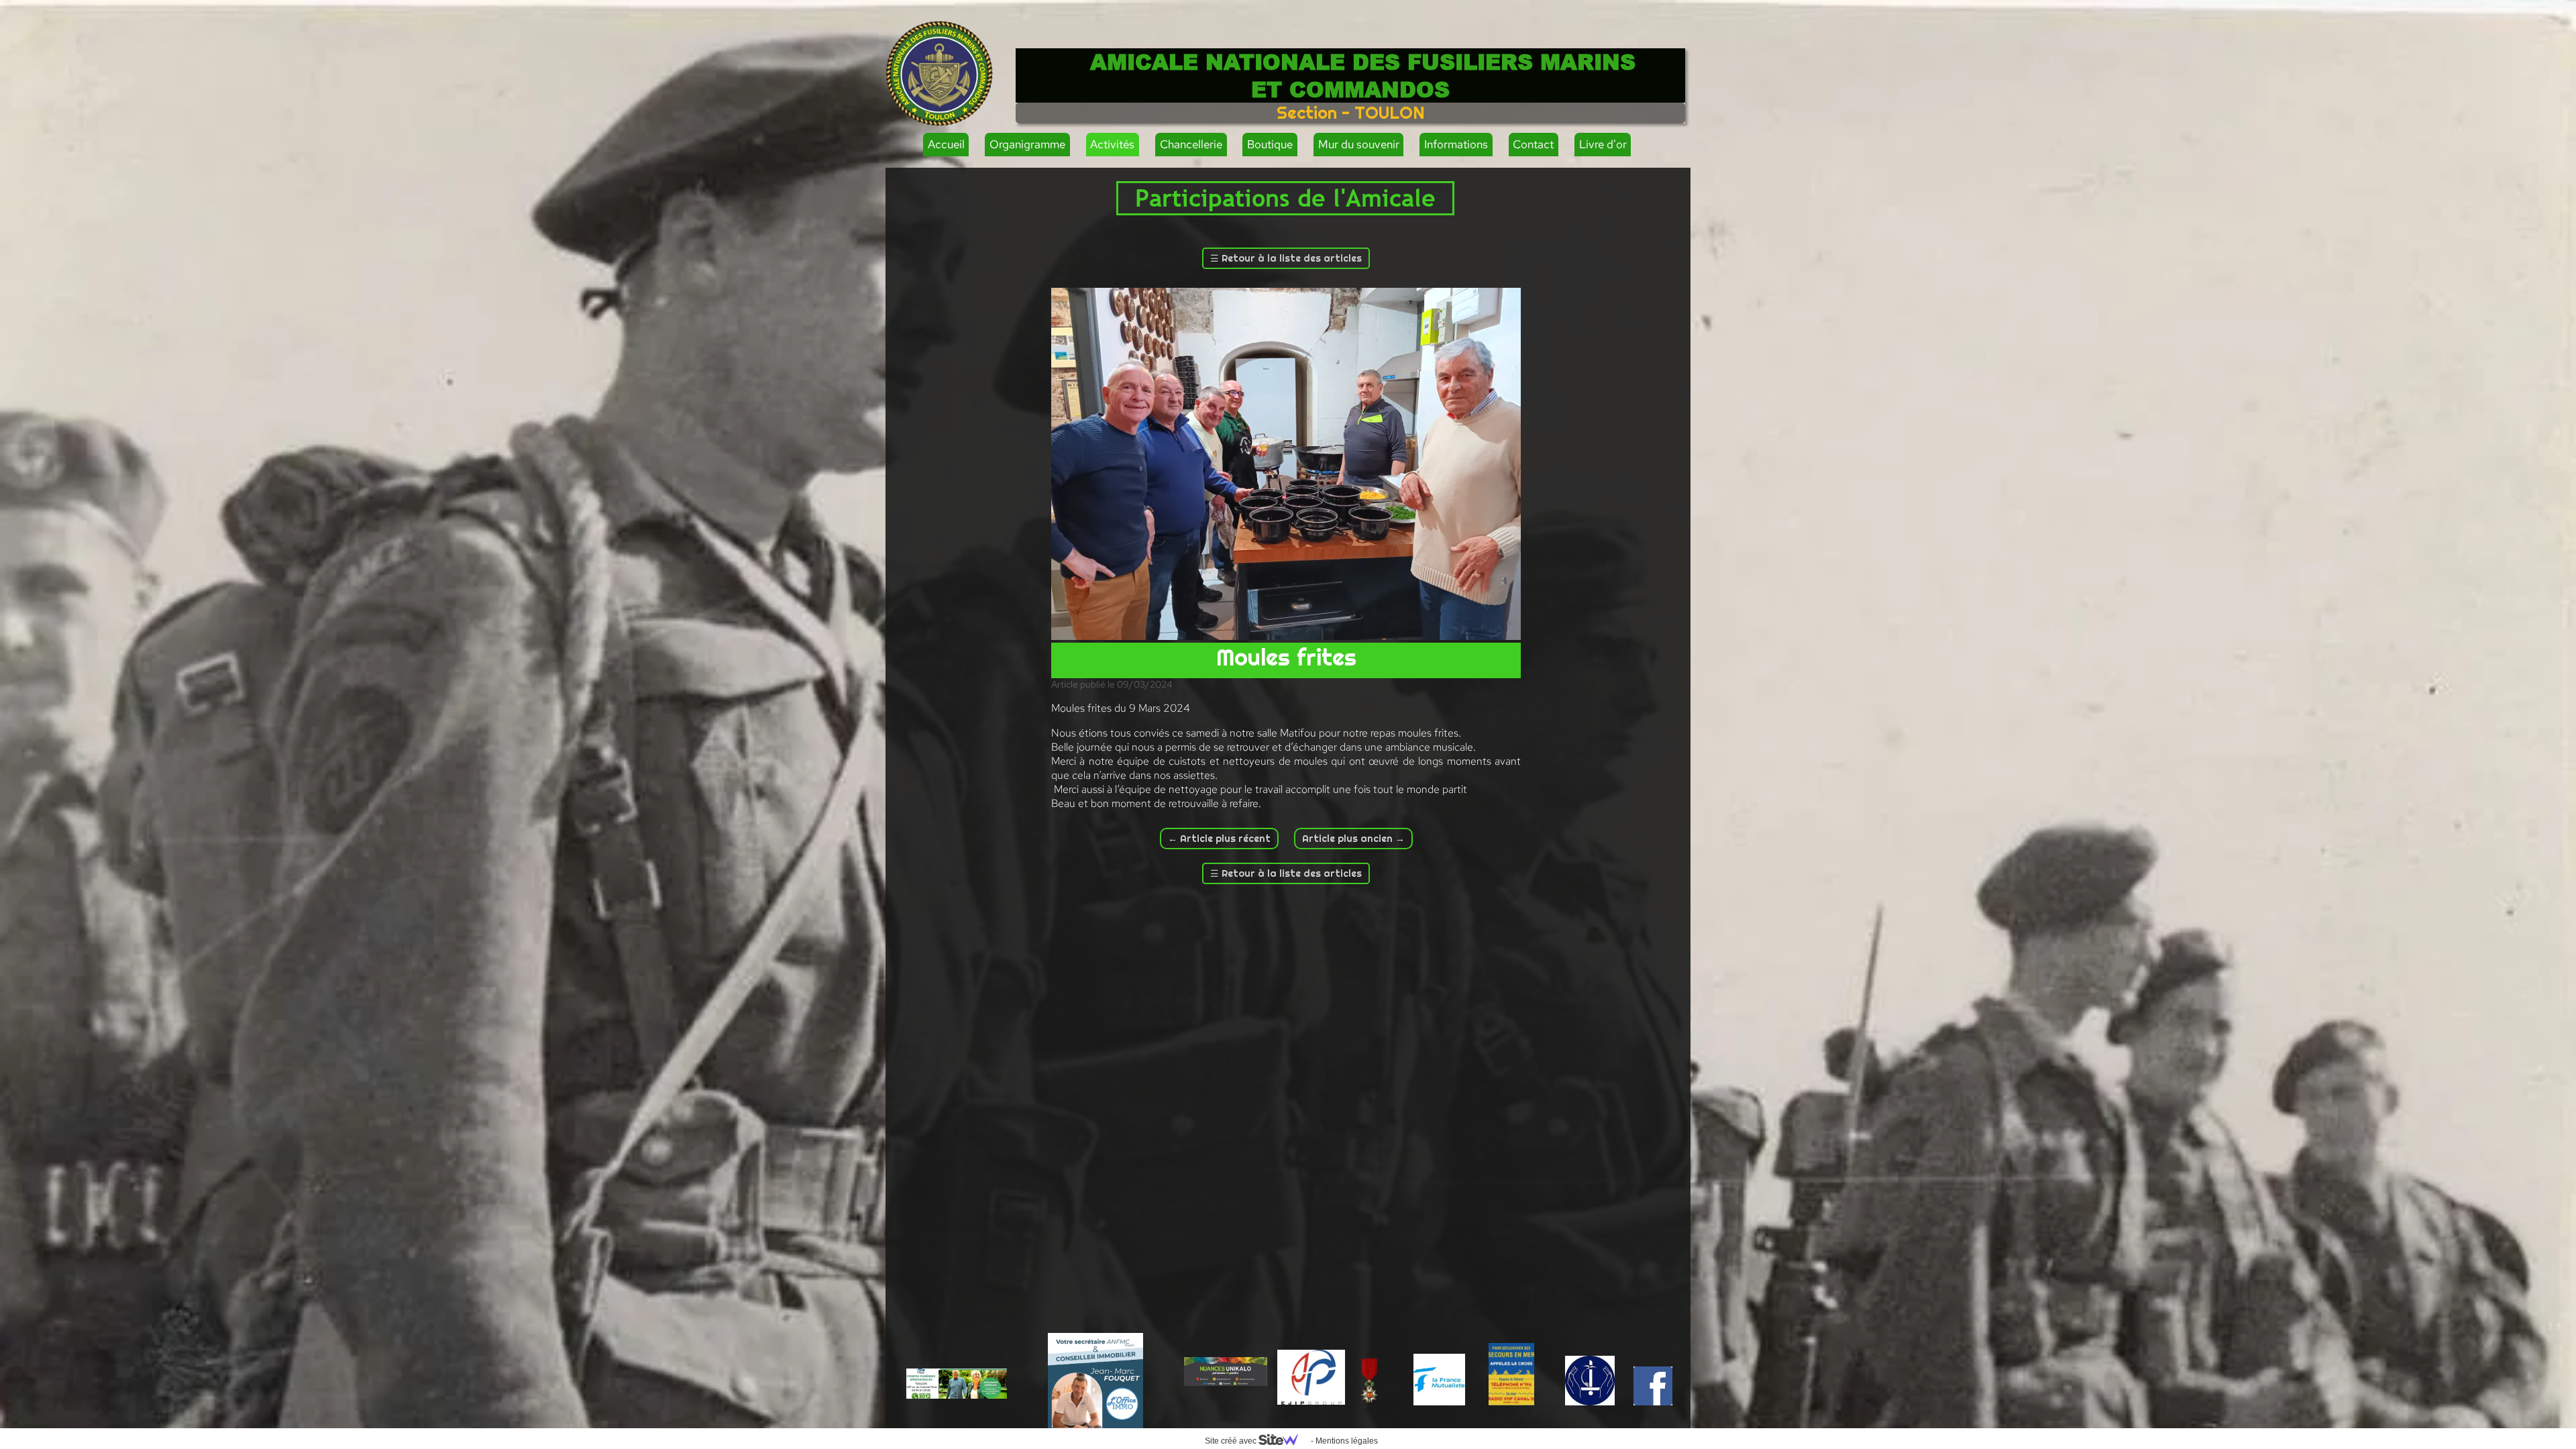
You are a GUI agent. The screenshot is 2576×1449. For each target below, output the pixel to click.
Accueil (946, 144)
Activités (1112, 144)
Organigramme (1027, 144)
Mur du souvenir (1359, 144)
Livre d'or (1603, 144)
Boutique (1270, 144)
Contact (1533, 144)
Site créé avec (1232, 1441)
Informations (1456, 144)
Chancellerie (1191, 144)
